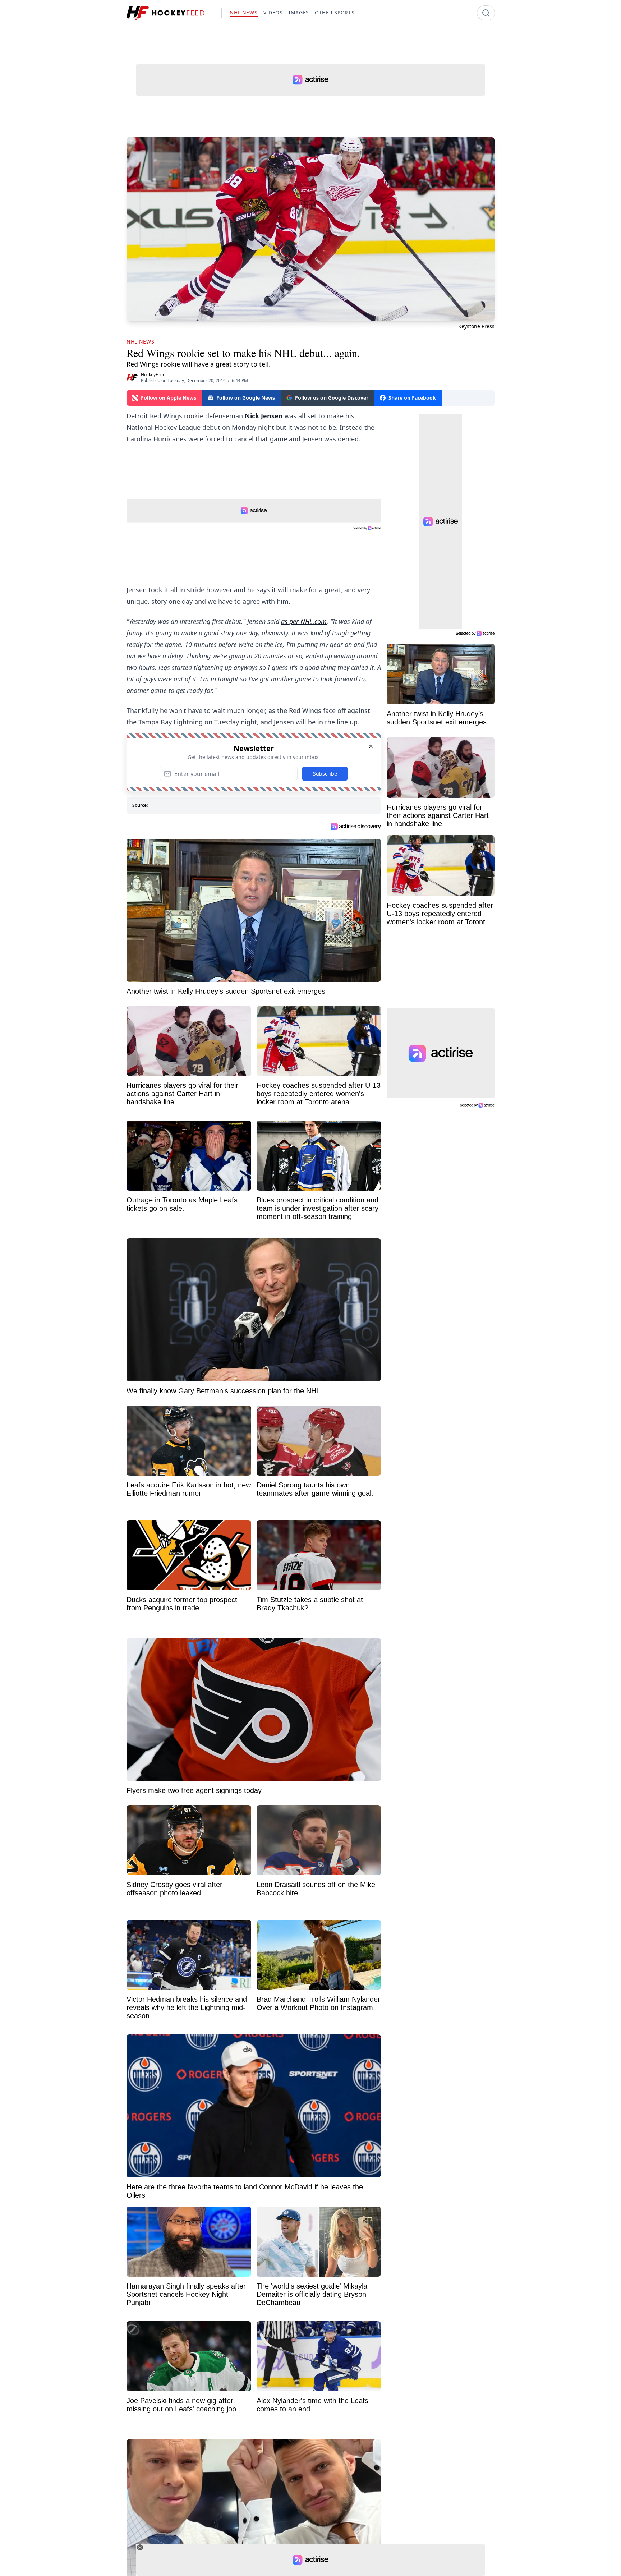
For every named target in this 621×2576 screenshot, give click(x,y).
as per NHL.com (304, 621)
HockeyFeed (153, 375)
